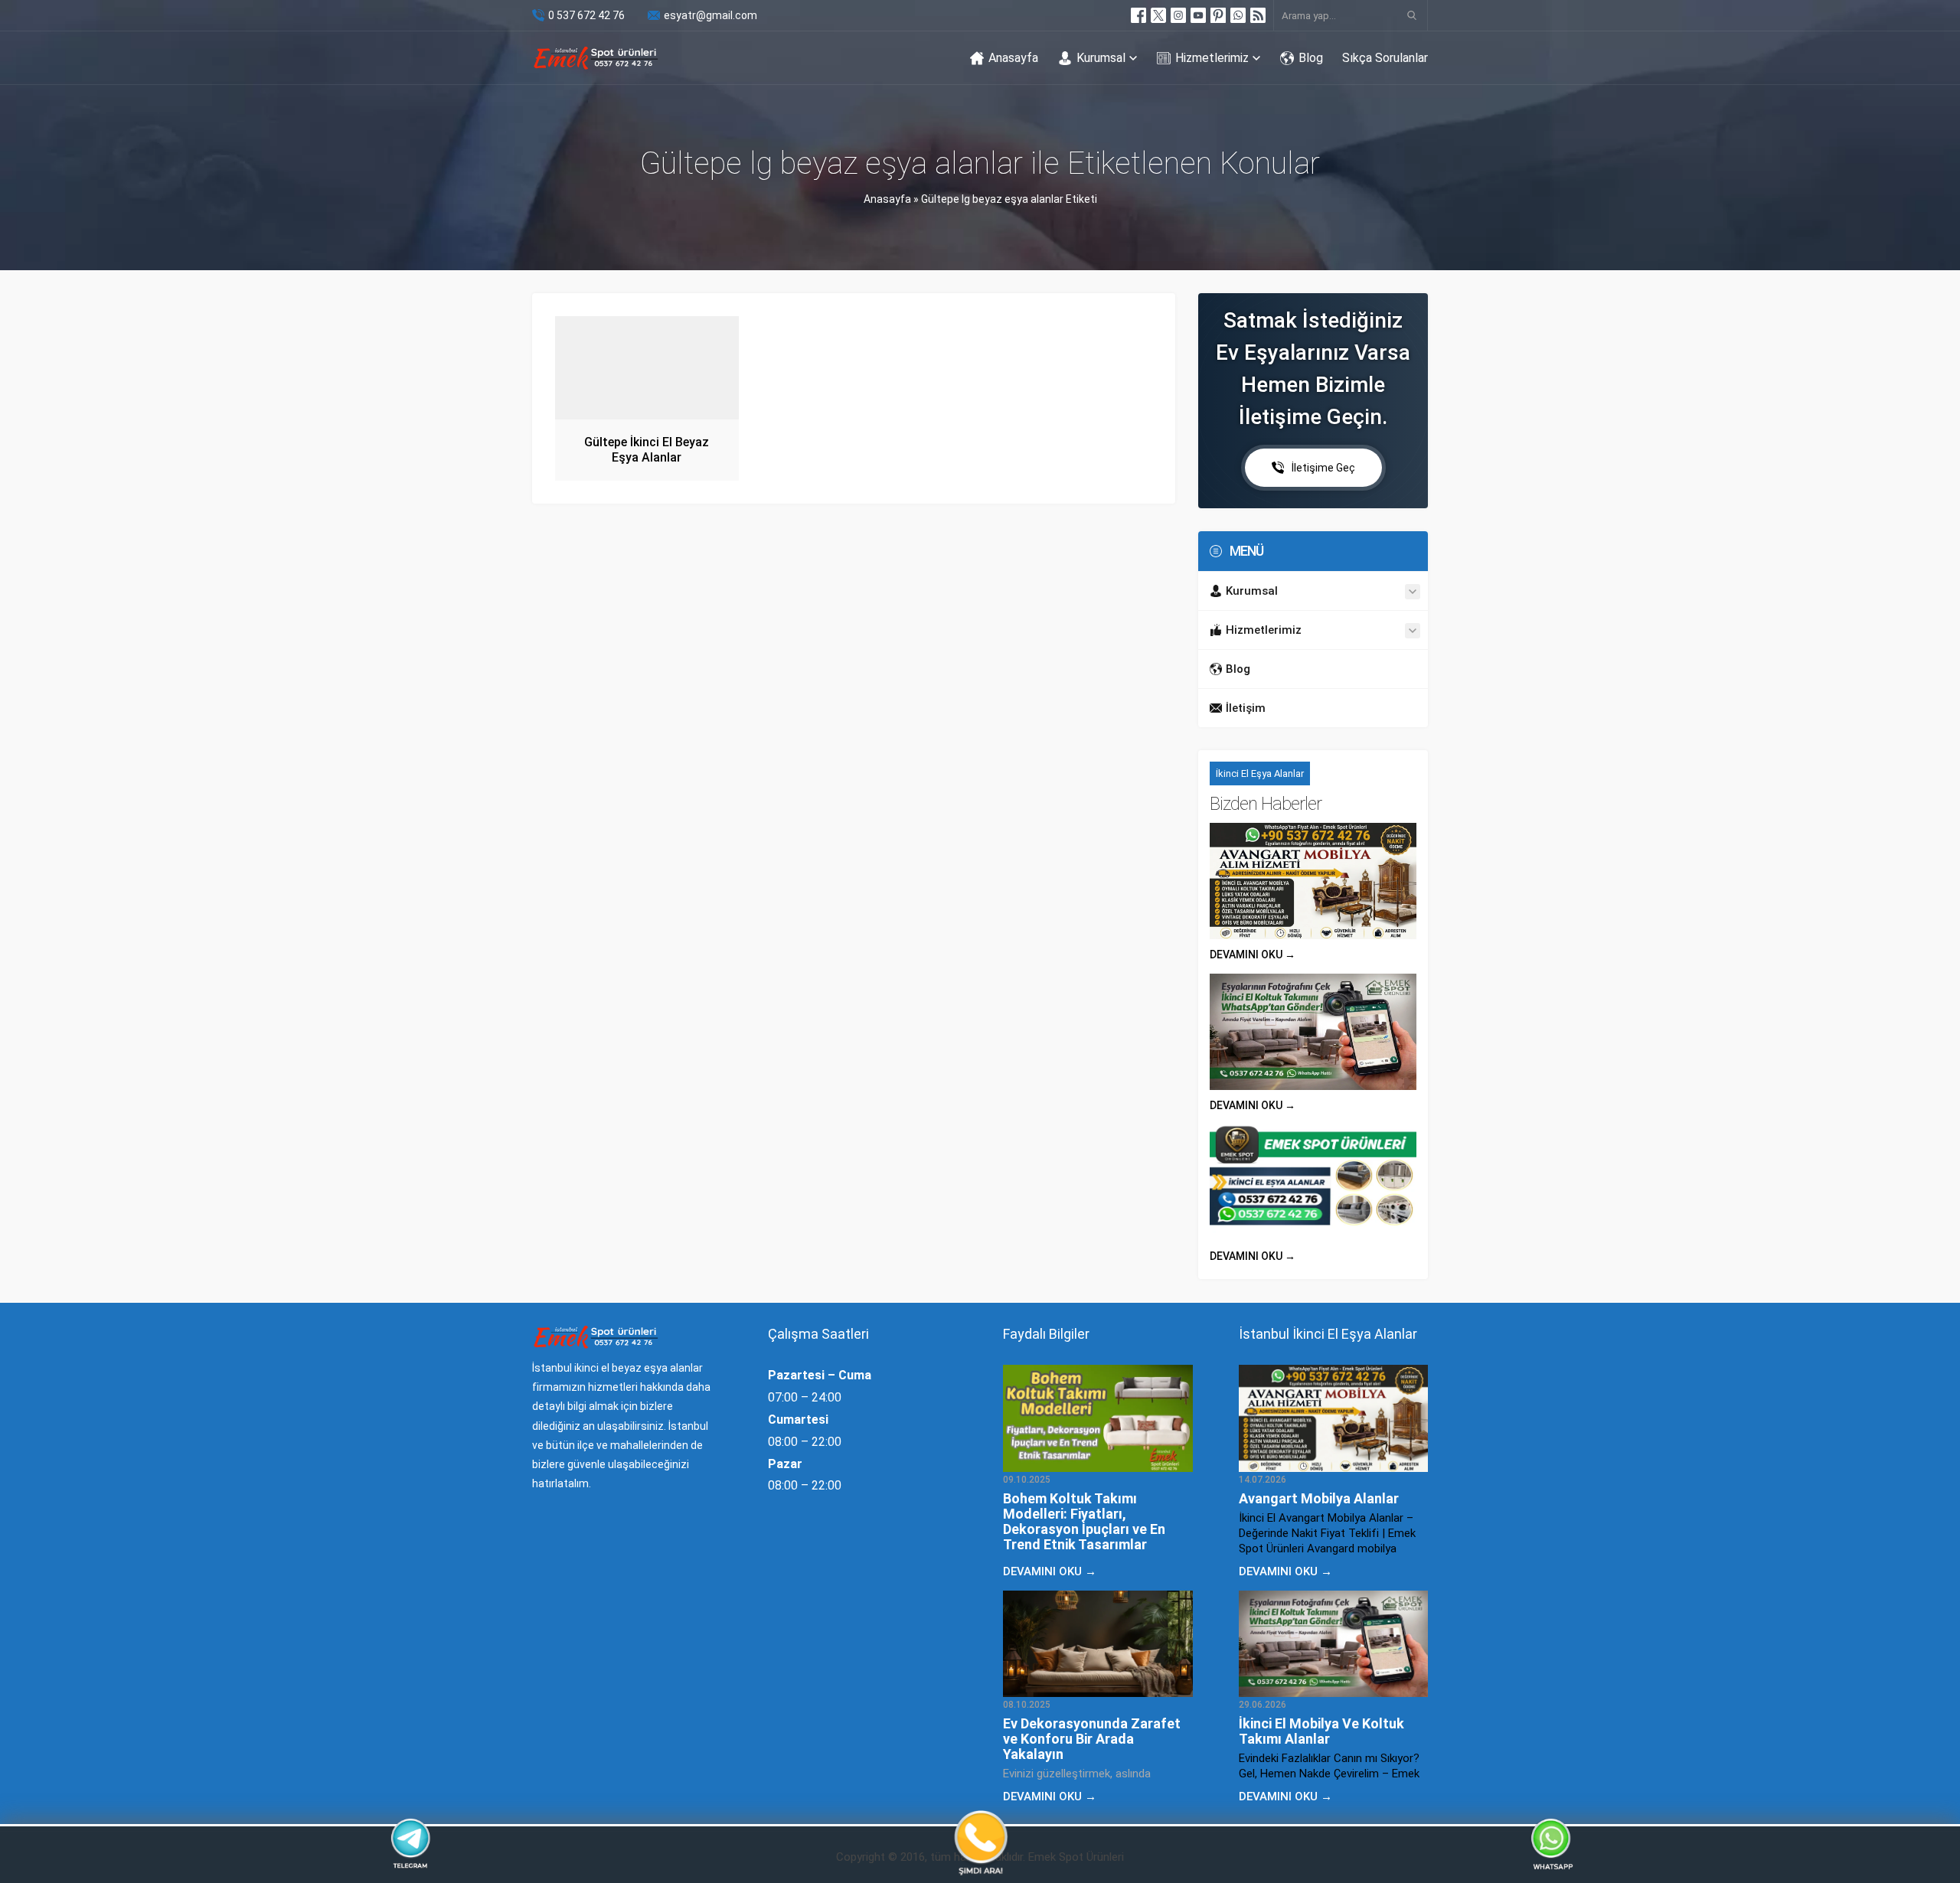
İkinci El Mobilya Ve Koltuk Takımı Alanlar (1321, 1731)
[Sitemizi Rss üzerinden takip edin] (1258, 15)
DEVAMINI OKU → (1253, 955)
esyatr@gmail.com (710, 15)
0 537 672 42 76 (586, 15)
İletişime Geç (1323, 468)
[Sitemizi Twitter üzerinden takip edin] (1158, 15)
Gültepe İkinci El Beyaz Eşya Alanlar (647, 450)
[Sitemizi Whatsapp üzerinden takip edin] (1238, 15)
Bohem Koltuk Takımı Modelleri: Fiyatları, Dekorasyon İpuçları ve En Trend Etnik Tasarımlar (1084, 1521)
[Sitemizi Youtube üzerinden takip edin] (1198, 15)
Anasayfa (887, 199)
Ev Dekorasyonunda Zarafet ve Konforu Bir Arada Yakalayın (1092, 1739)
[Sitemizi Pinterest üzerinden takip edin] (1218, 15)
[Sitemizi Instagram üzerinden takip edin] (1178, 15)
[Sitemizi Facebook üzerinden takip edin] (1138, 15)
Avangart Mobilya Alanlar (1319, 1498)
